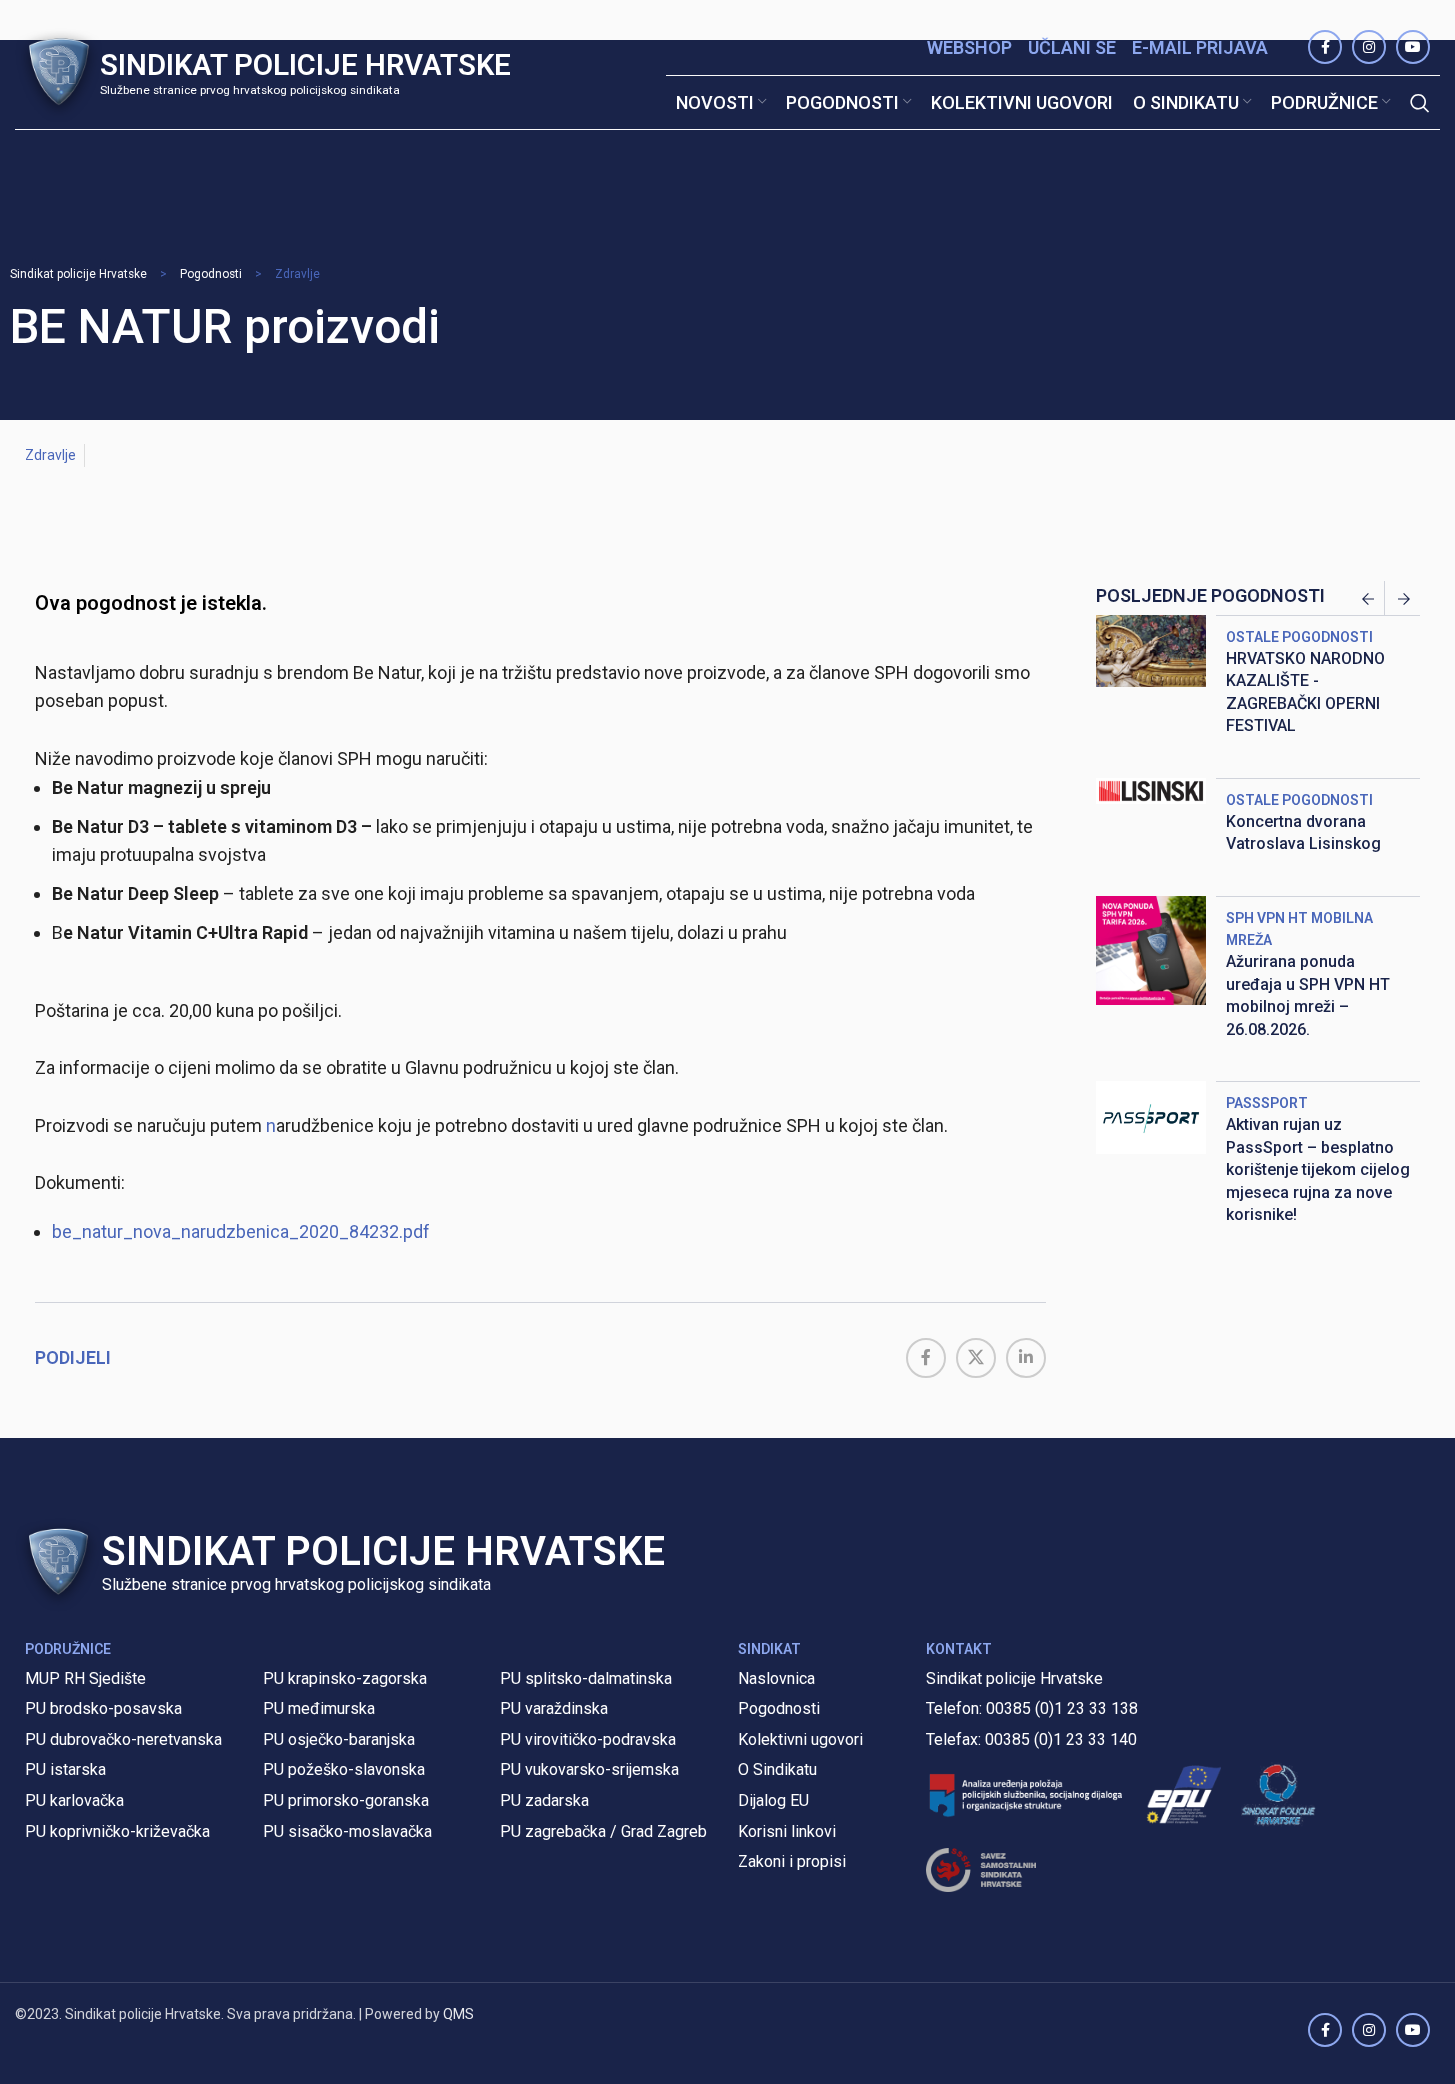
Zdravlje (297, 274)
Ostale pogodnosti (1299, 637)
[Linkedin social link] (1026, 1358)
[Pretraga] (1420, 103)
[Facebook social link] (926, 1358)
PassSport (1267, 1103)
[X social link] (976, 1358)
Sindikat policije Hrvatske (78, 274)
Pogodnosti (211, 274)
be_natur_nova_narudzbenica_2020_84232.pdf (241, 1231)
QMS (458, 2014)
